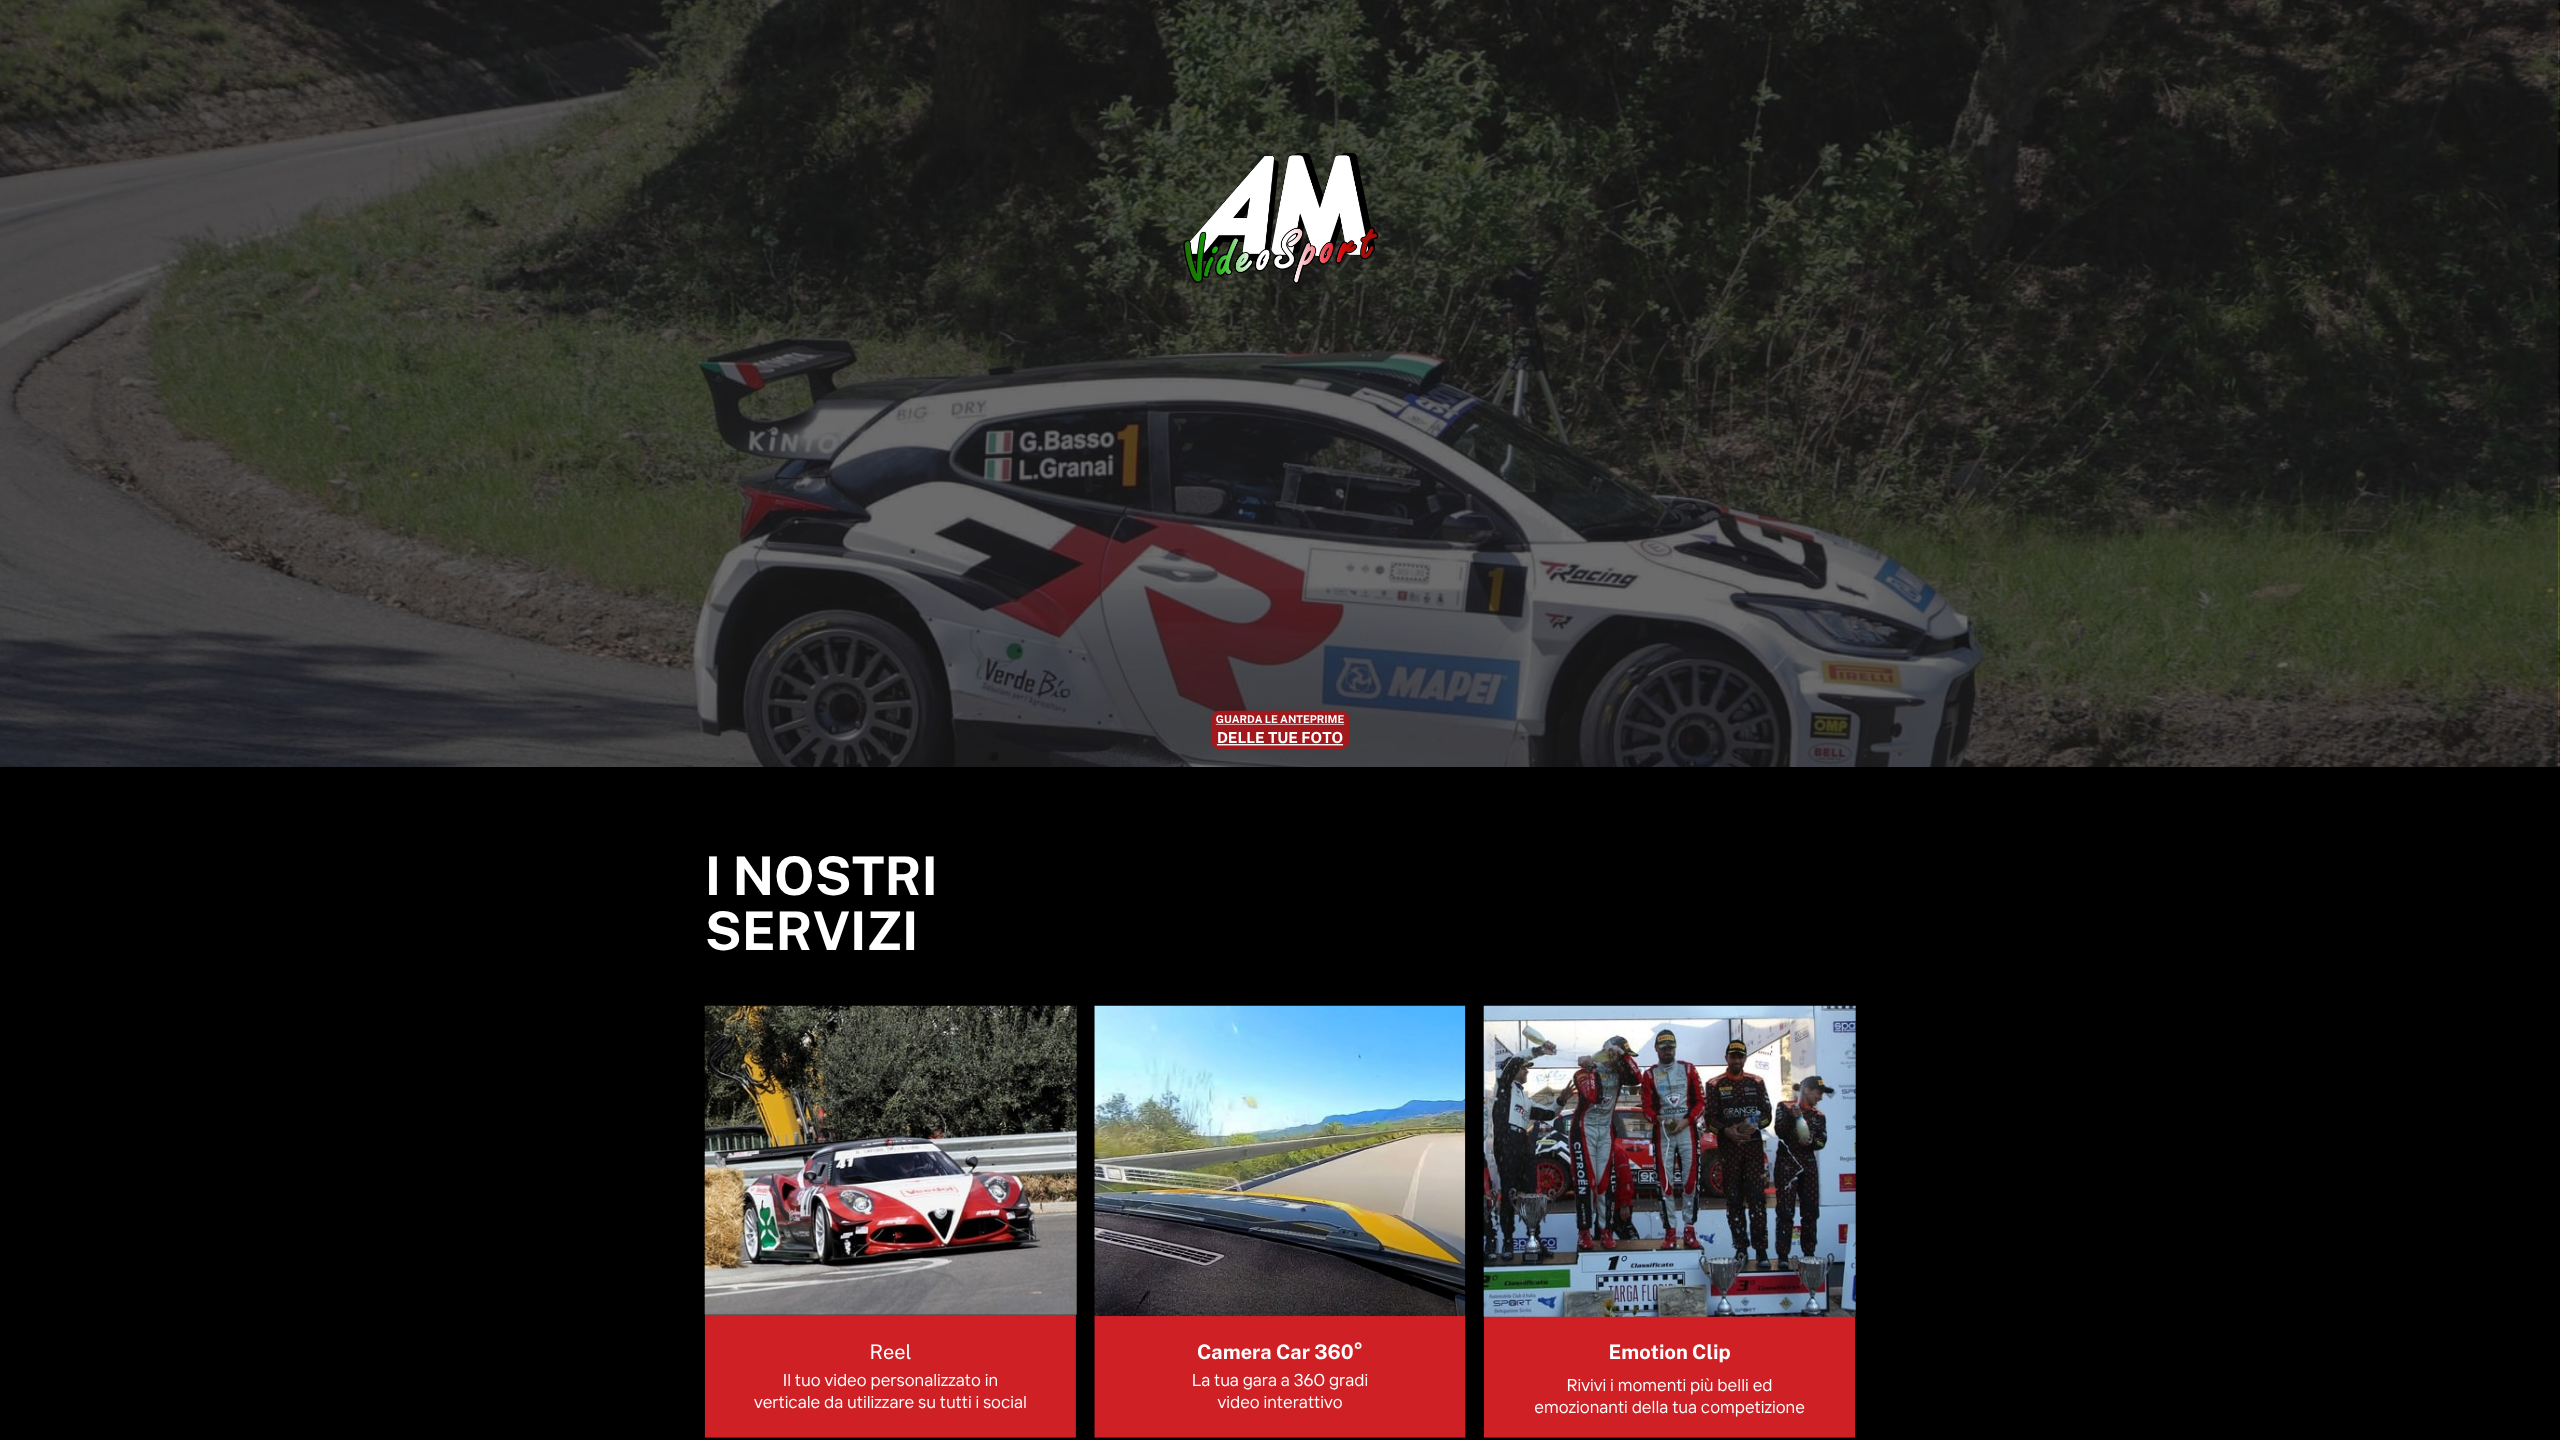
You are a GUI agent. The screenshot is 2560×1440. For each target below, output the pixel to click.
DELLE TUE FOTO (1280, 738)
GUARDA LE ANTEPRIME (1280, 719)
